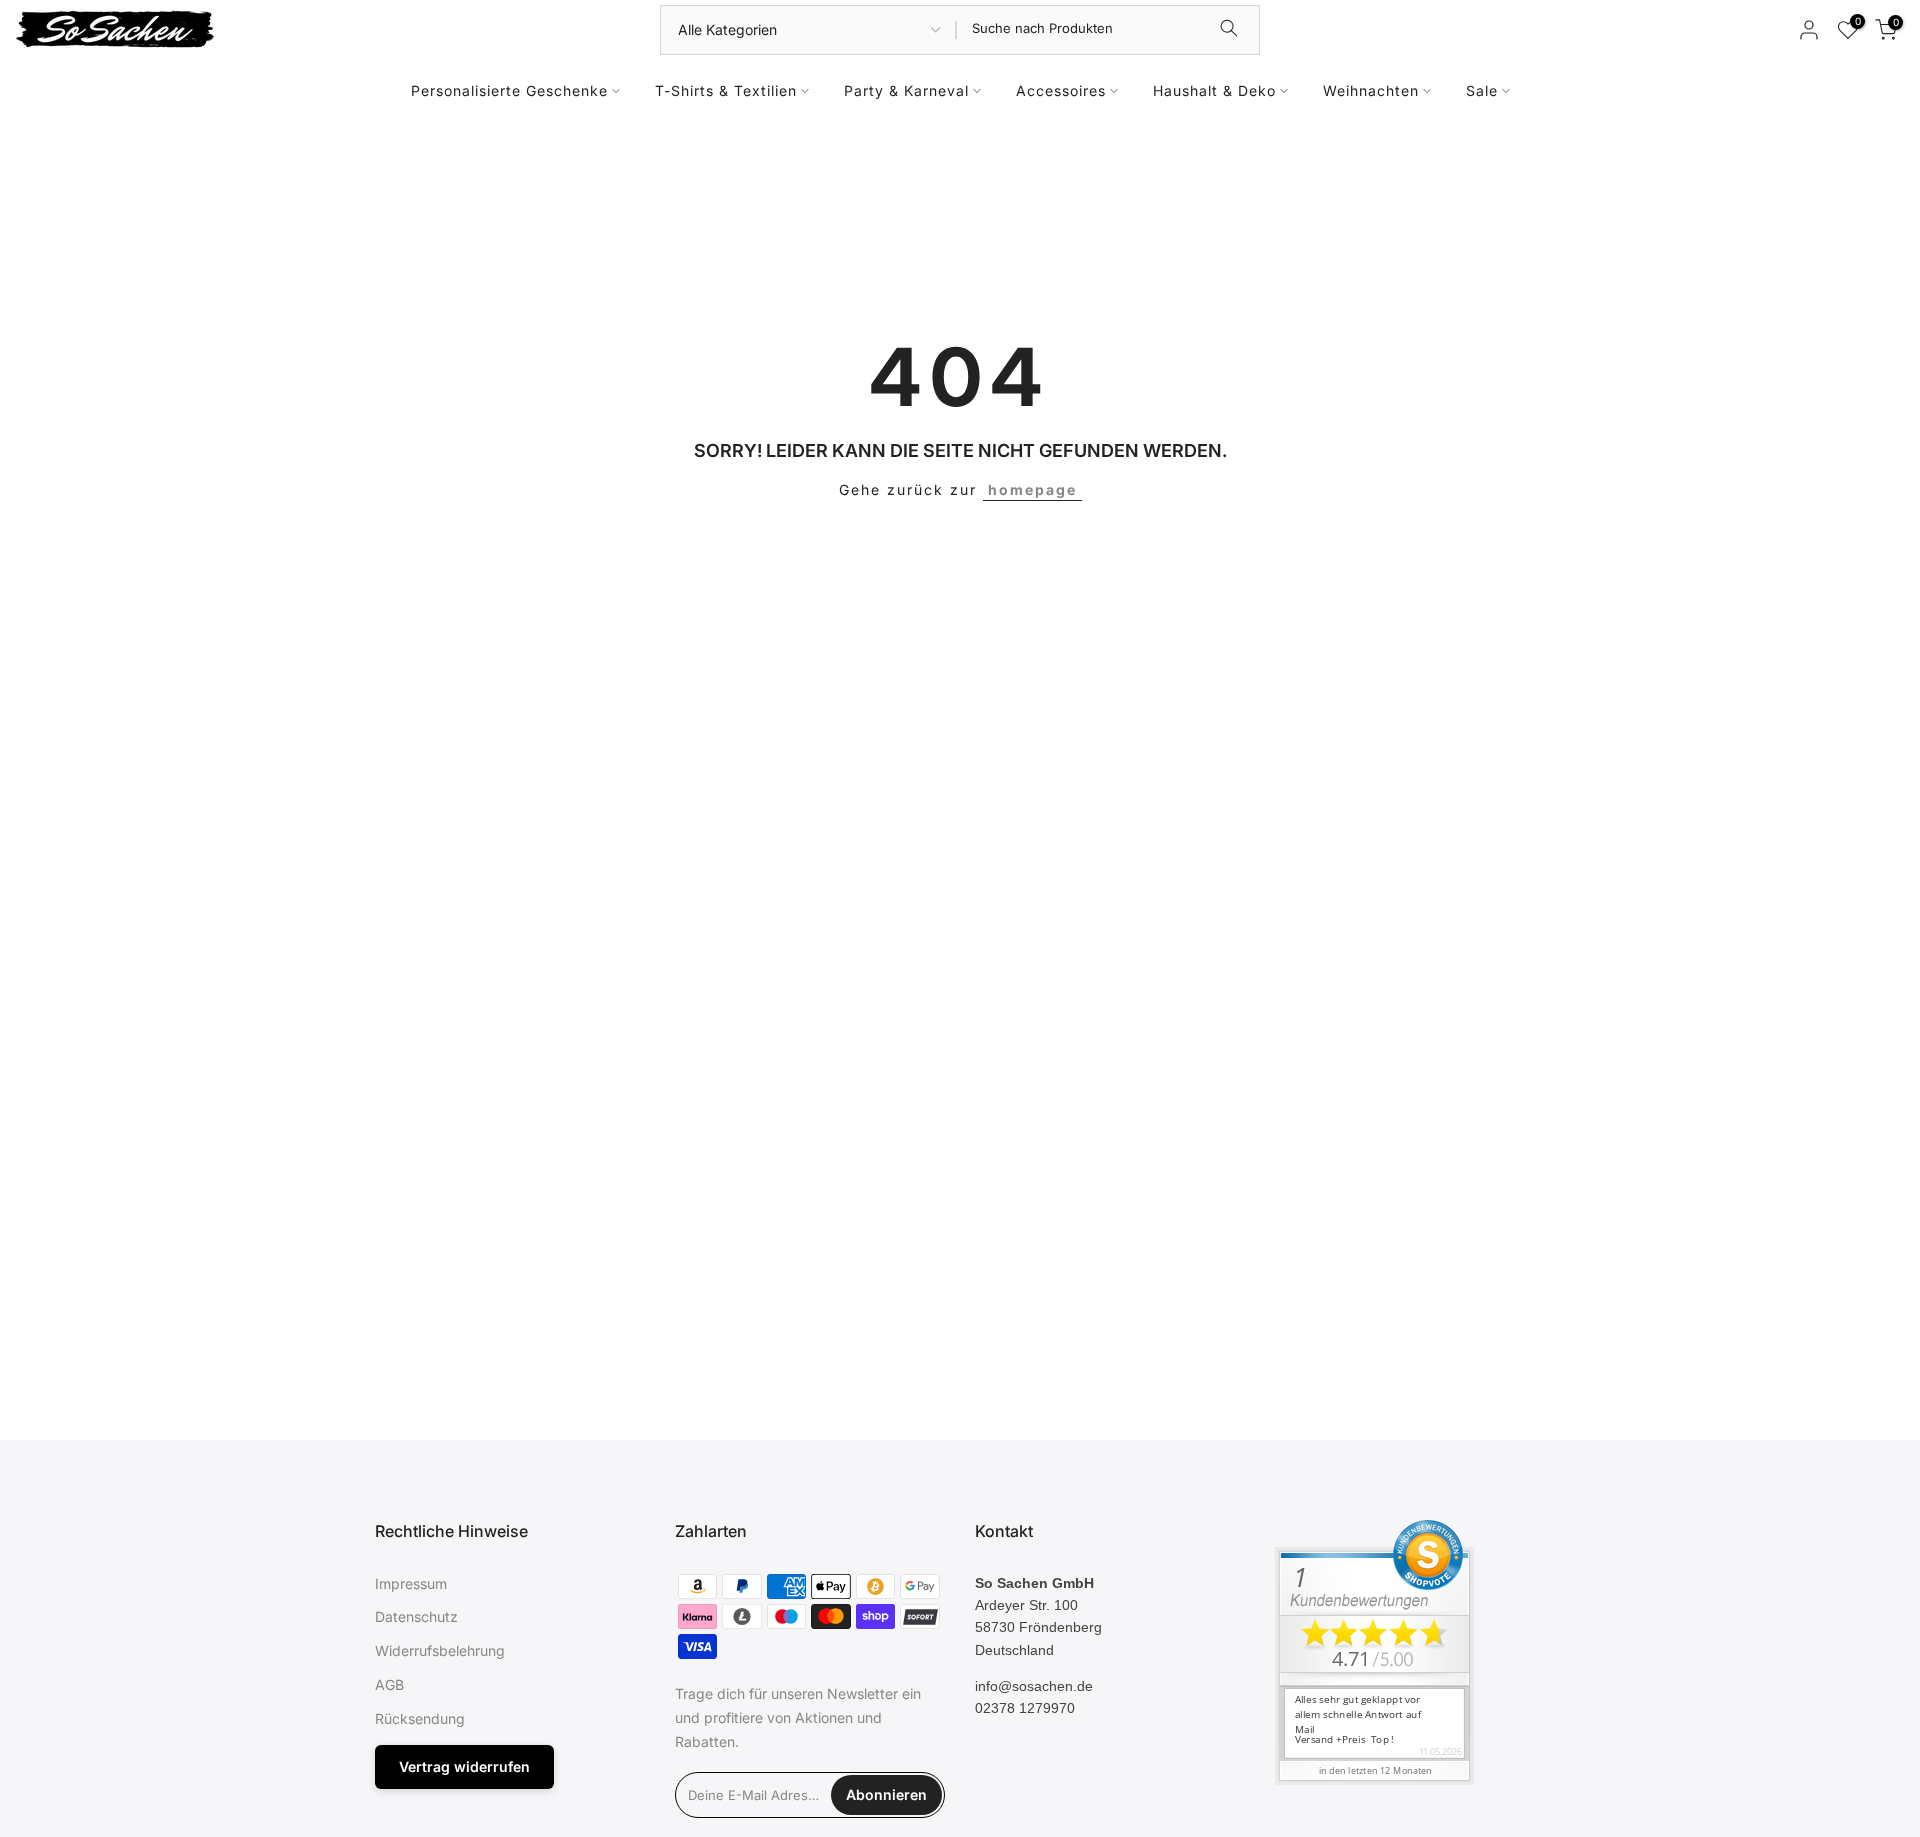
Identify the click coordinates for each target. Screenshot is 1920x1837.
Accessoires (1061, 90)
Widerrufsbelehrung (440, 1650)
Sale (1482, 90)
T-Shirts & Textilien (726, 90)
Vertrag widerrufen (464, 1766)
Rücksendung (420, 1718)
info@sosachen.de (1034, 1686)
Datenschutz (416, 1616)
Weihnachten (1371, 90)
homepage (1032, 489)
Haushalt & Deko (1214, 90)
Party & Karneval (906, 90)
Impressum (411, 1583)
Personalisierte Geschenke (509, 90)
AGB (389, 1684)
